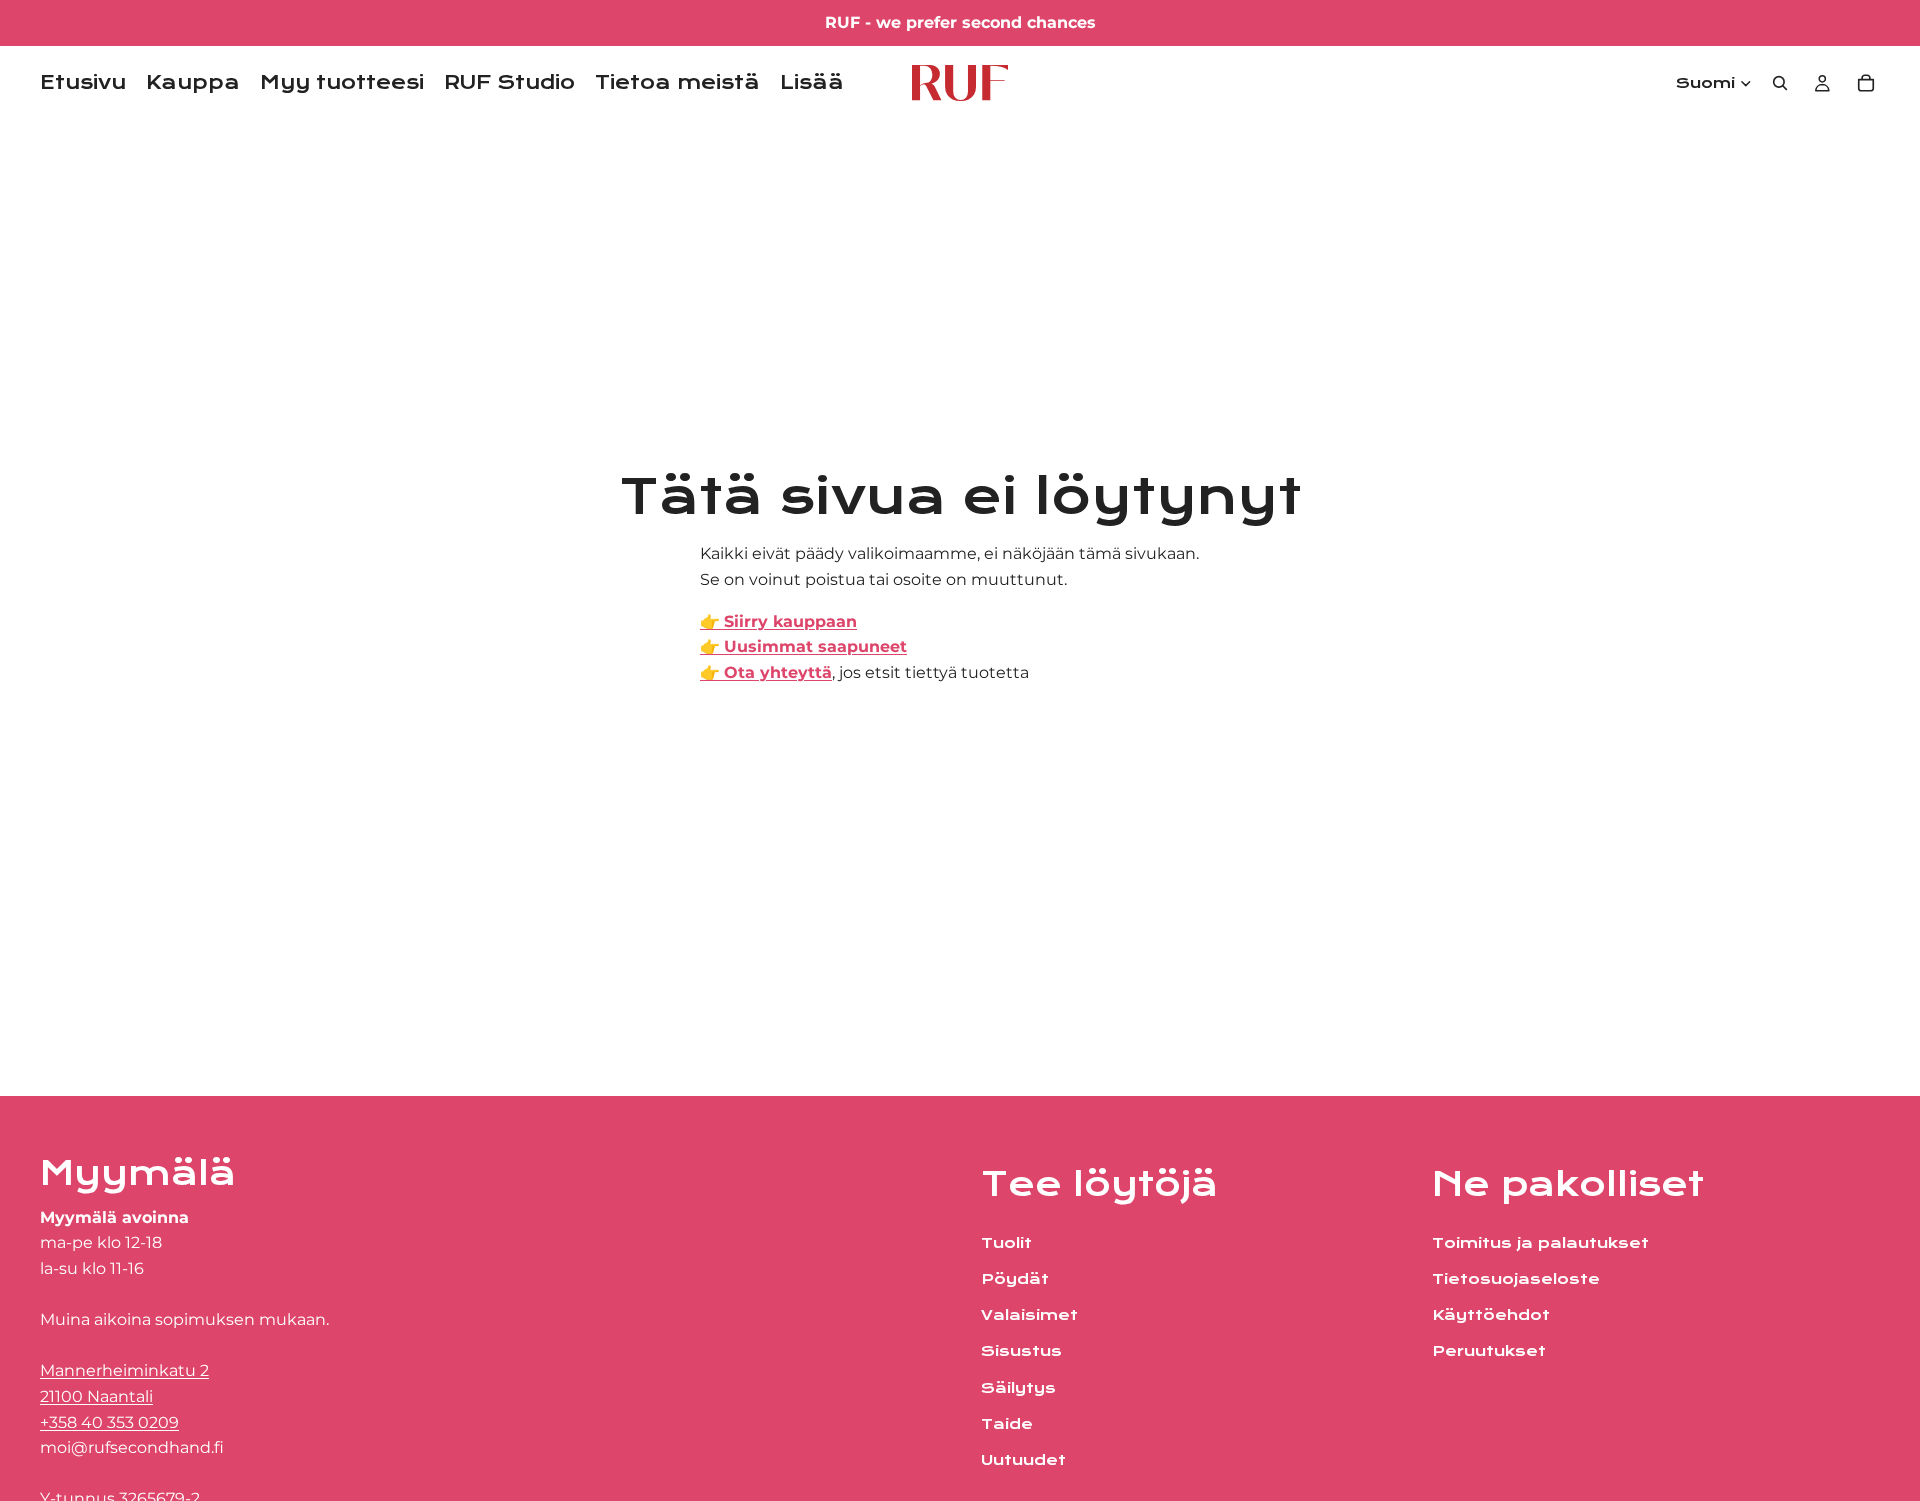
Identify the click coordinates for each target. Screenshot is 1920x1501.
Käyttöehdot (1491, 1315)
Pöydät (1015, 1279)
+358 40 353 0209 (109, 1422)
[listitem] (812, 83)
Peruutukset (1489, 1351)
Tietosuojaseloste (1516, 1279)
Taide (1007, 1424)
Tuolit (1006, 1243)
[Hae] (1780, 83)
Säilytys (1018, 1388)
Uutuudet (1023, 1460)
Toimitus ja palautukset (1540, 1243)
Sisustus (1021, 1351)
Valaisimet (1029, 1315)
